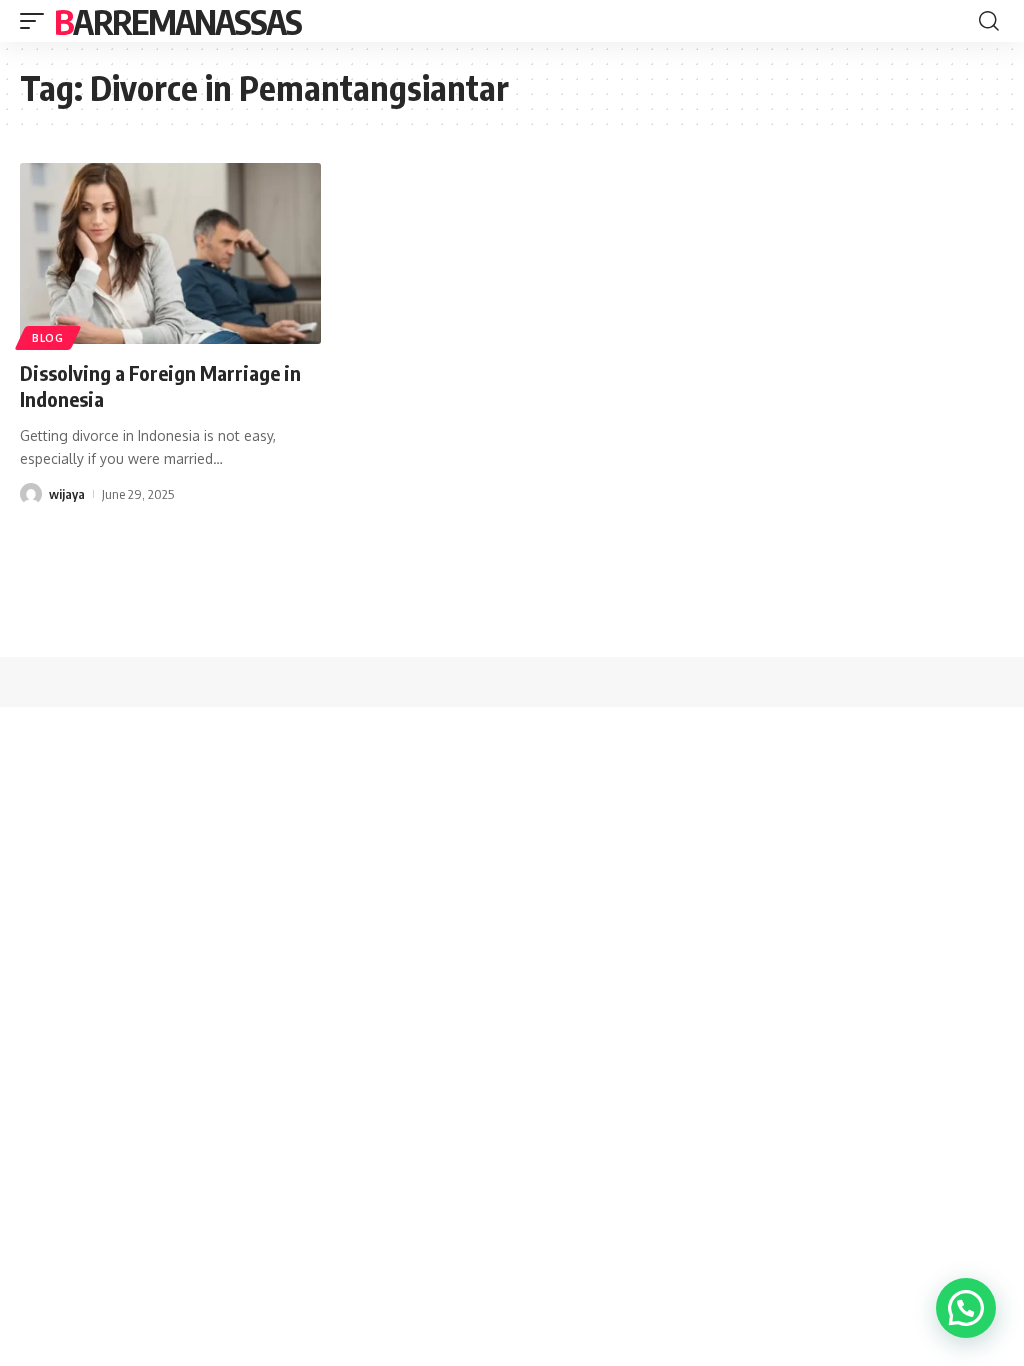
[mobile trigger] (37, 21)
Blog (48, 338)
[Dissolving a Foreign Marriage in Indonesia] (170, 253)
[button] (966, 1308)
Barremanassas (177, 21)
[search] (989, 21)
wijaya (67, 494)
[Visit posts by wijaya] (31, 494)
